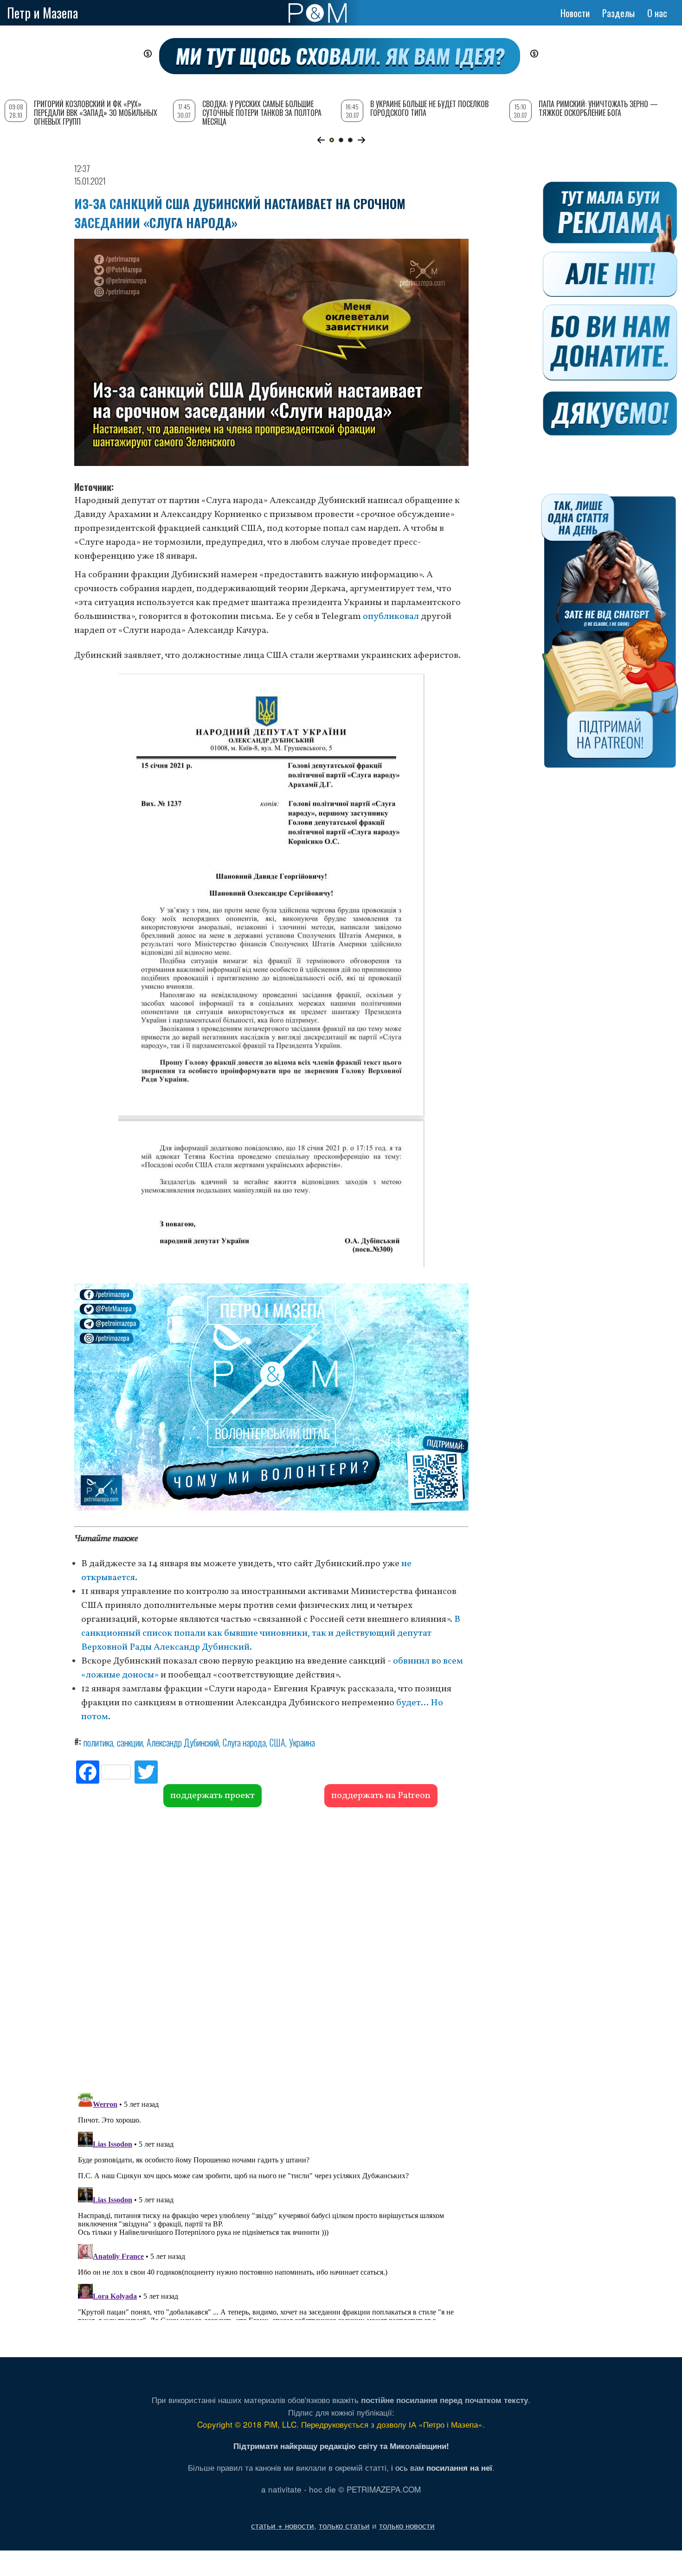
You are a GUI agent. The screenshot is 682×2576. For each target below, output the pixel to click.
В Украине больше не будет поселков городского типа (429, 108)
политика (98, 1742)
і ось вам (442, 2467)
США (277, 1742)
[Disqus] (271, 1948)
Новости (575, 13)
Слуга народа (244, 1742)
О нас (657, 13)
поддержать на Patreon (381, 1796)
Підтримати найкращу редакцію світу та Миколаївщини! (341, 2446)
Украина (302, 1742)
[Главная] (318, 13)
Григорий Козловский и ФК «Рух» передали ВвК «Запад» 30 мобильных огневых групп (96, 113)
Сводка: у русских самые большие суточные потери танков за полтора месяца (262, 113)
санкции (130, 1742)
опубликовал (391, 617)
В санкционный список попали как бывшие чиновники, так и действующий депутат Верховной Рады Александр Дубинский (271, 1633)
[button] (321, 140)
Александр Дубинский (183, 1742)
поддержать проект (212, 1796)
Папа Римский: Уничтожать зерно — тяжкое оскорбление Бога (598, 108)
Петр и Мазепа (42, 13)
